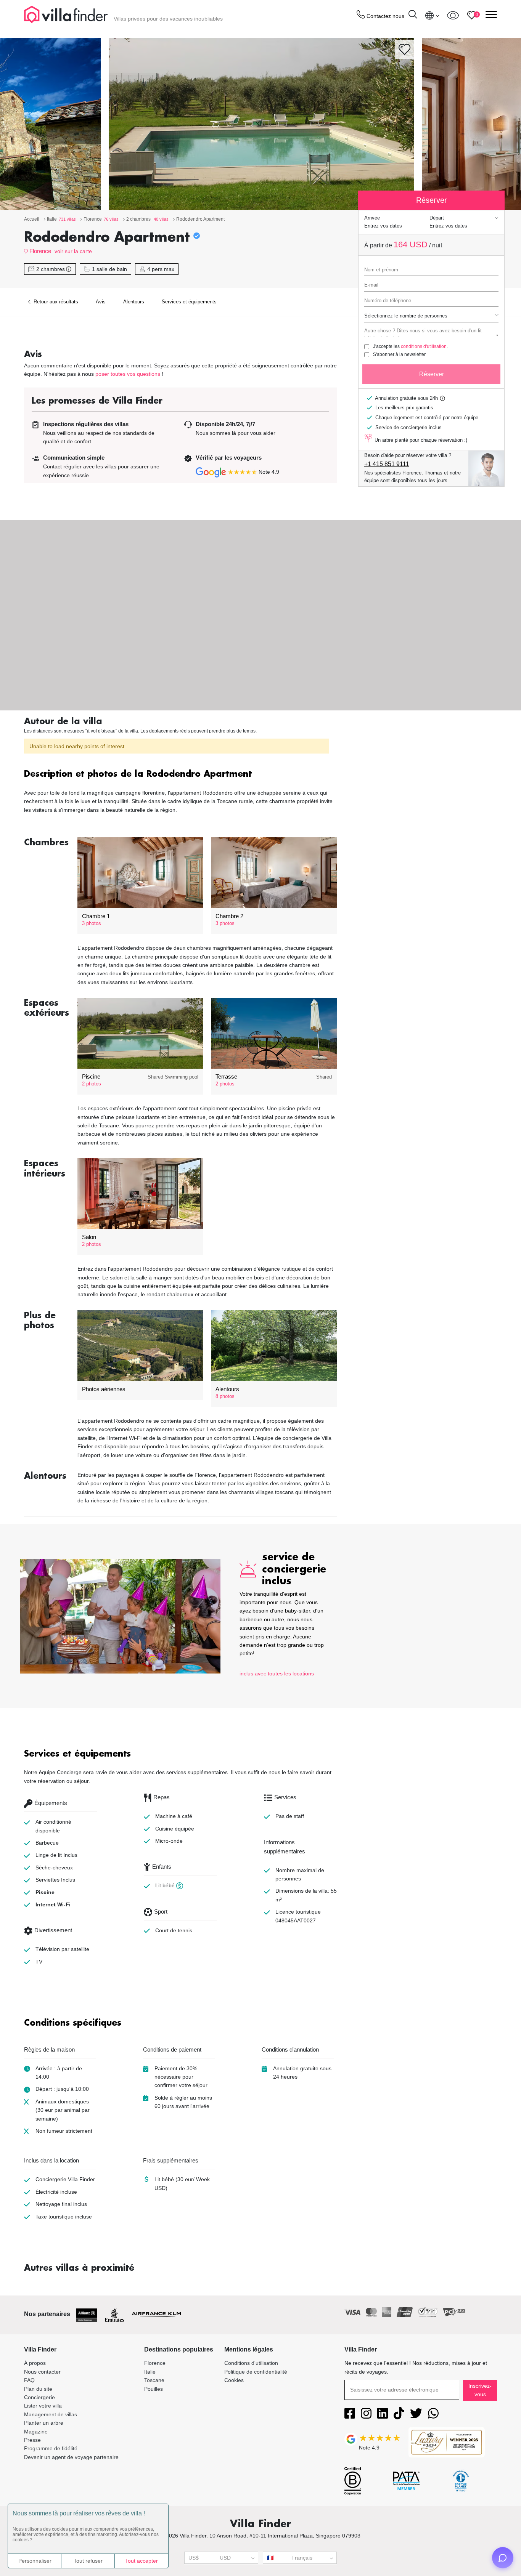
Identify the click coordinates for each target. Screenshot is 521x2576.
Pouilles (154, 2389)
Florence (40, 251)
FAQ (29, 2380)
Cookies (234, 2380)
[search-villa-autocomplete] (413, 15)
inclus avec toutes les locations (277, 1674)
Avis (101, 302)
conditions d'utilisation (424, 346)
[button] (180, 775)
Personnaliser (35, 2561)
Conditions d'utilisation (251, 2363)
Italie (150, 2372)
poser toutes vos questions (128, 374)
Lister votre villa (43, 2406)
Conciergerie (39, 2397)
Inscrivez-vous (480, 2390)
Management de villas (51, 2414)
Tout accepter (142, 2561)
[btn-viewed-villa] (453, 15)
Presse (32, 2440)
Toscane (154, 2380)
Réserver (432, 374)
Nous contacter (42, 2372)
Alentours (134, 302)
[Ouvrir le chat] (503, 2558)
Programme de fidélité (51, 2448)
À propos (35, 2363)
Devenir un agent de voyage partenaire (71, 2457)
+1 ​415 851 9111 (387, 464)
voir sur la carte (73, 251)
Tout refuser (88, 2561)
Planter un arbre (44, 2423)
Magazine (36, 2432)
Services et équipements (189, 302)
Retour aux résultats (55, 302)
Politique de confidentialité (256, 2372)
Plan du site (38, 2389)
